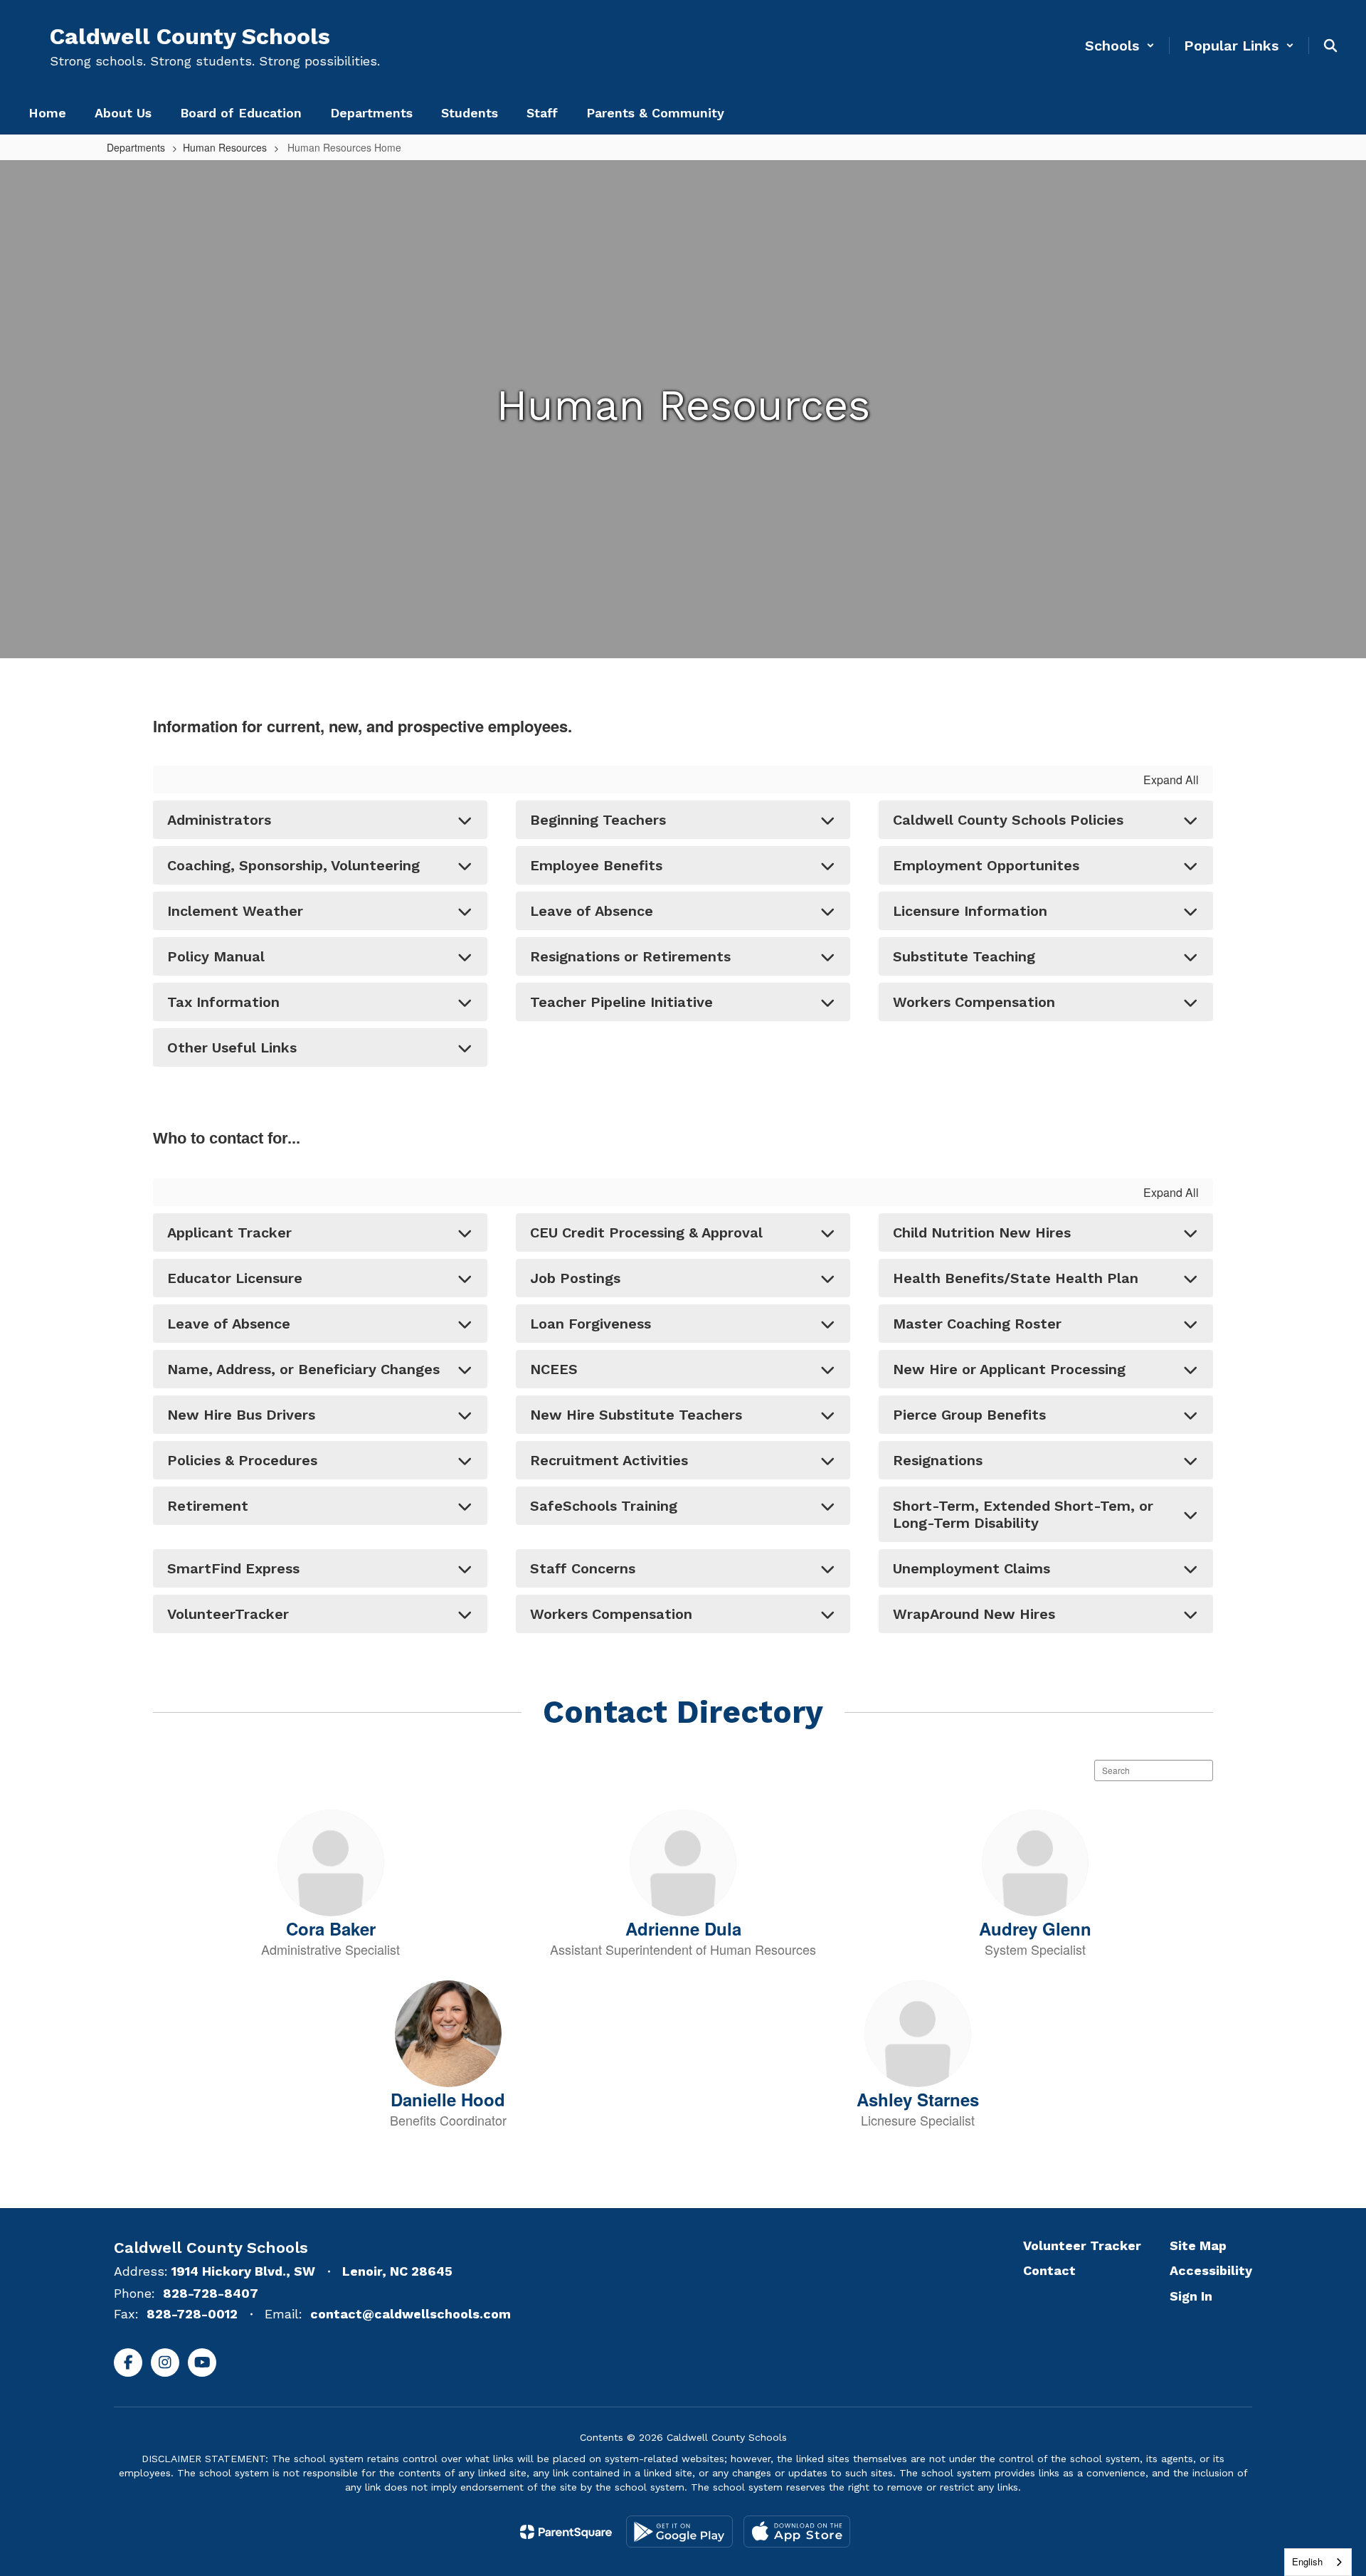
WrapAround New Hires (974, 1614)
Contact (1049, 2270)
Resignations (938, 1460)
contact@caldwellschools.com (411, 2314)
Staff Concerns (583, 1568)
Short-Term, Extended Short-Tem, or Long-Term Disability (1023, 1514)
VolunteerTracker (228, 1614)
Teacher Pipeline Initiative (621, 1002)
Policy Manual (216, 956)
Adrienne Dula (683, 1928)
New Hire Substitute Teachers (636, 1415)
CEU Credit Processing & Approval (646, 1232)
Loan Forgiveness (591, 1324)
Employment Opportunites (986, 865)
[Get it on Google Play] (679, 2532)
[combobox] (1318, 2562)
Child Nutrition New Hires (982, 1232)
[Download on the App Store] (797, 2532)
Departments (136, 147)
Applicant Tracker (229, 1232)
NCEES (554, 1369)
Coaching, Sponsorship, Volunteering (293, 865)
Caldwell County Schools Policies (1008, 820)
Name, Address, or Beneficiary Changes (303, 1369)
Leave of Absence (592, 911)
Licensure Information (970, 911)
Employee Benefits (596, 865)
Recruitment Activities (609, 1460)
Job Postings (575, 1278)
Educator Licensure (235, 1278)
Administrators (219, 820)
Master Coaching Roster (977, 1324)
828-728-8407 (211, 2293)
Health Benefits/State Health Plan (1016, 1278)
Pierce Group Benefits (969, 1415)
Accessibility (1211, 2270)
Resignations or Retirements (630, 956)
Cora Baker (331, 1928)
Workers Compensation (974, 1002)
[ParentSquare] (566, 2532)
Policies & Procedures (242, 1460)
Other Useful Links (232, 1047)
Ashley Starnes (918, 2099)
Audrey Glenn (1035, 1928)
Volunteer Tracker (1082, 2245)
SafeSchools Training (604, 1506)
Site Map (1198, 2245)
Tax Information (223, 1002)
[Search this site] (1330, 46)
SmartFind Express (233, 1568)
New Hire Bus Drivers (241, 1415)
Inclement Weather (235, 911)
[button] (1120, 46)
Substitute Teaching (964, 956)
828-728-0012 (192, 2314)
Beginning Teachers (598, 820)
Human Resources (225, 147)
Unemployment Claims (971, 1568)
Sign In (1191, 2296)
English (1307, 2561)
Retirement (208, 1506)
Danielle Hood (448, 2099)
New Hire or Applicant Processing (1009, 1369)
